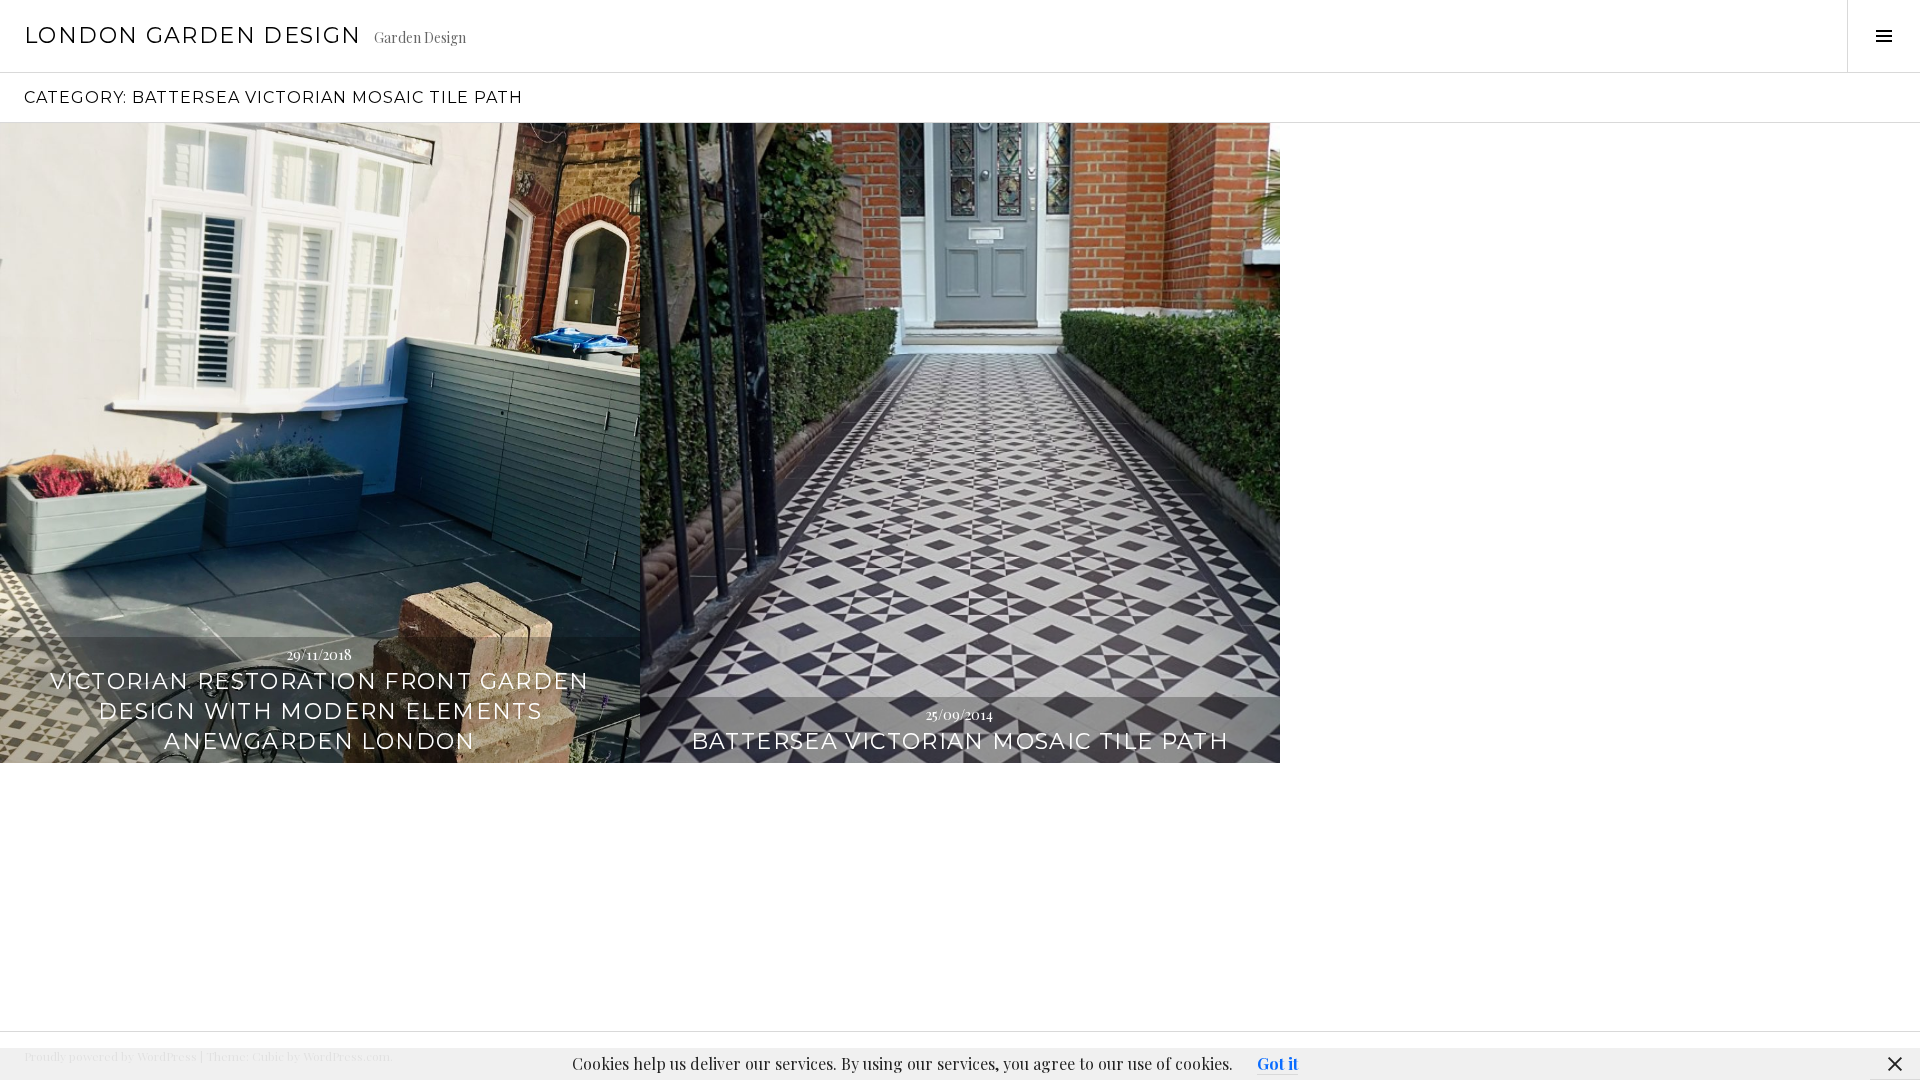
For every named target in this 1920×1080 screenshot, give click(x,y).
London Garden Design (193, 35)
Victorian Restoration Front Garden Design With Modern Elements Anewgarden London (320, 711)
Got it (1277, 1063)
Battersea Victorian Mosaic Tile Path (960, 741)
